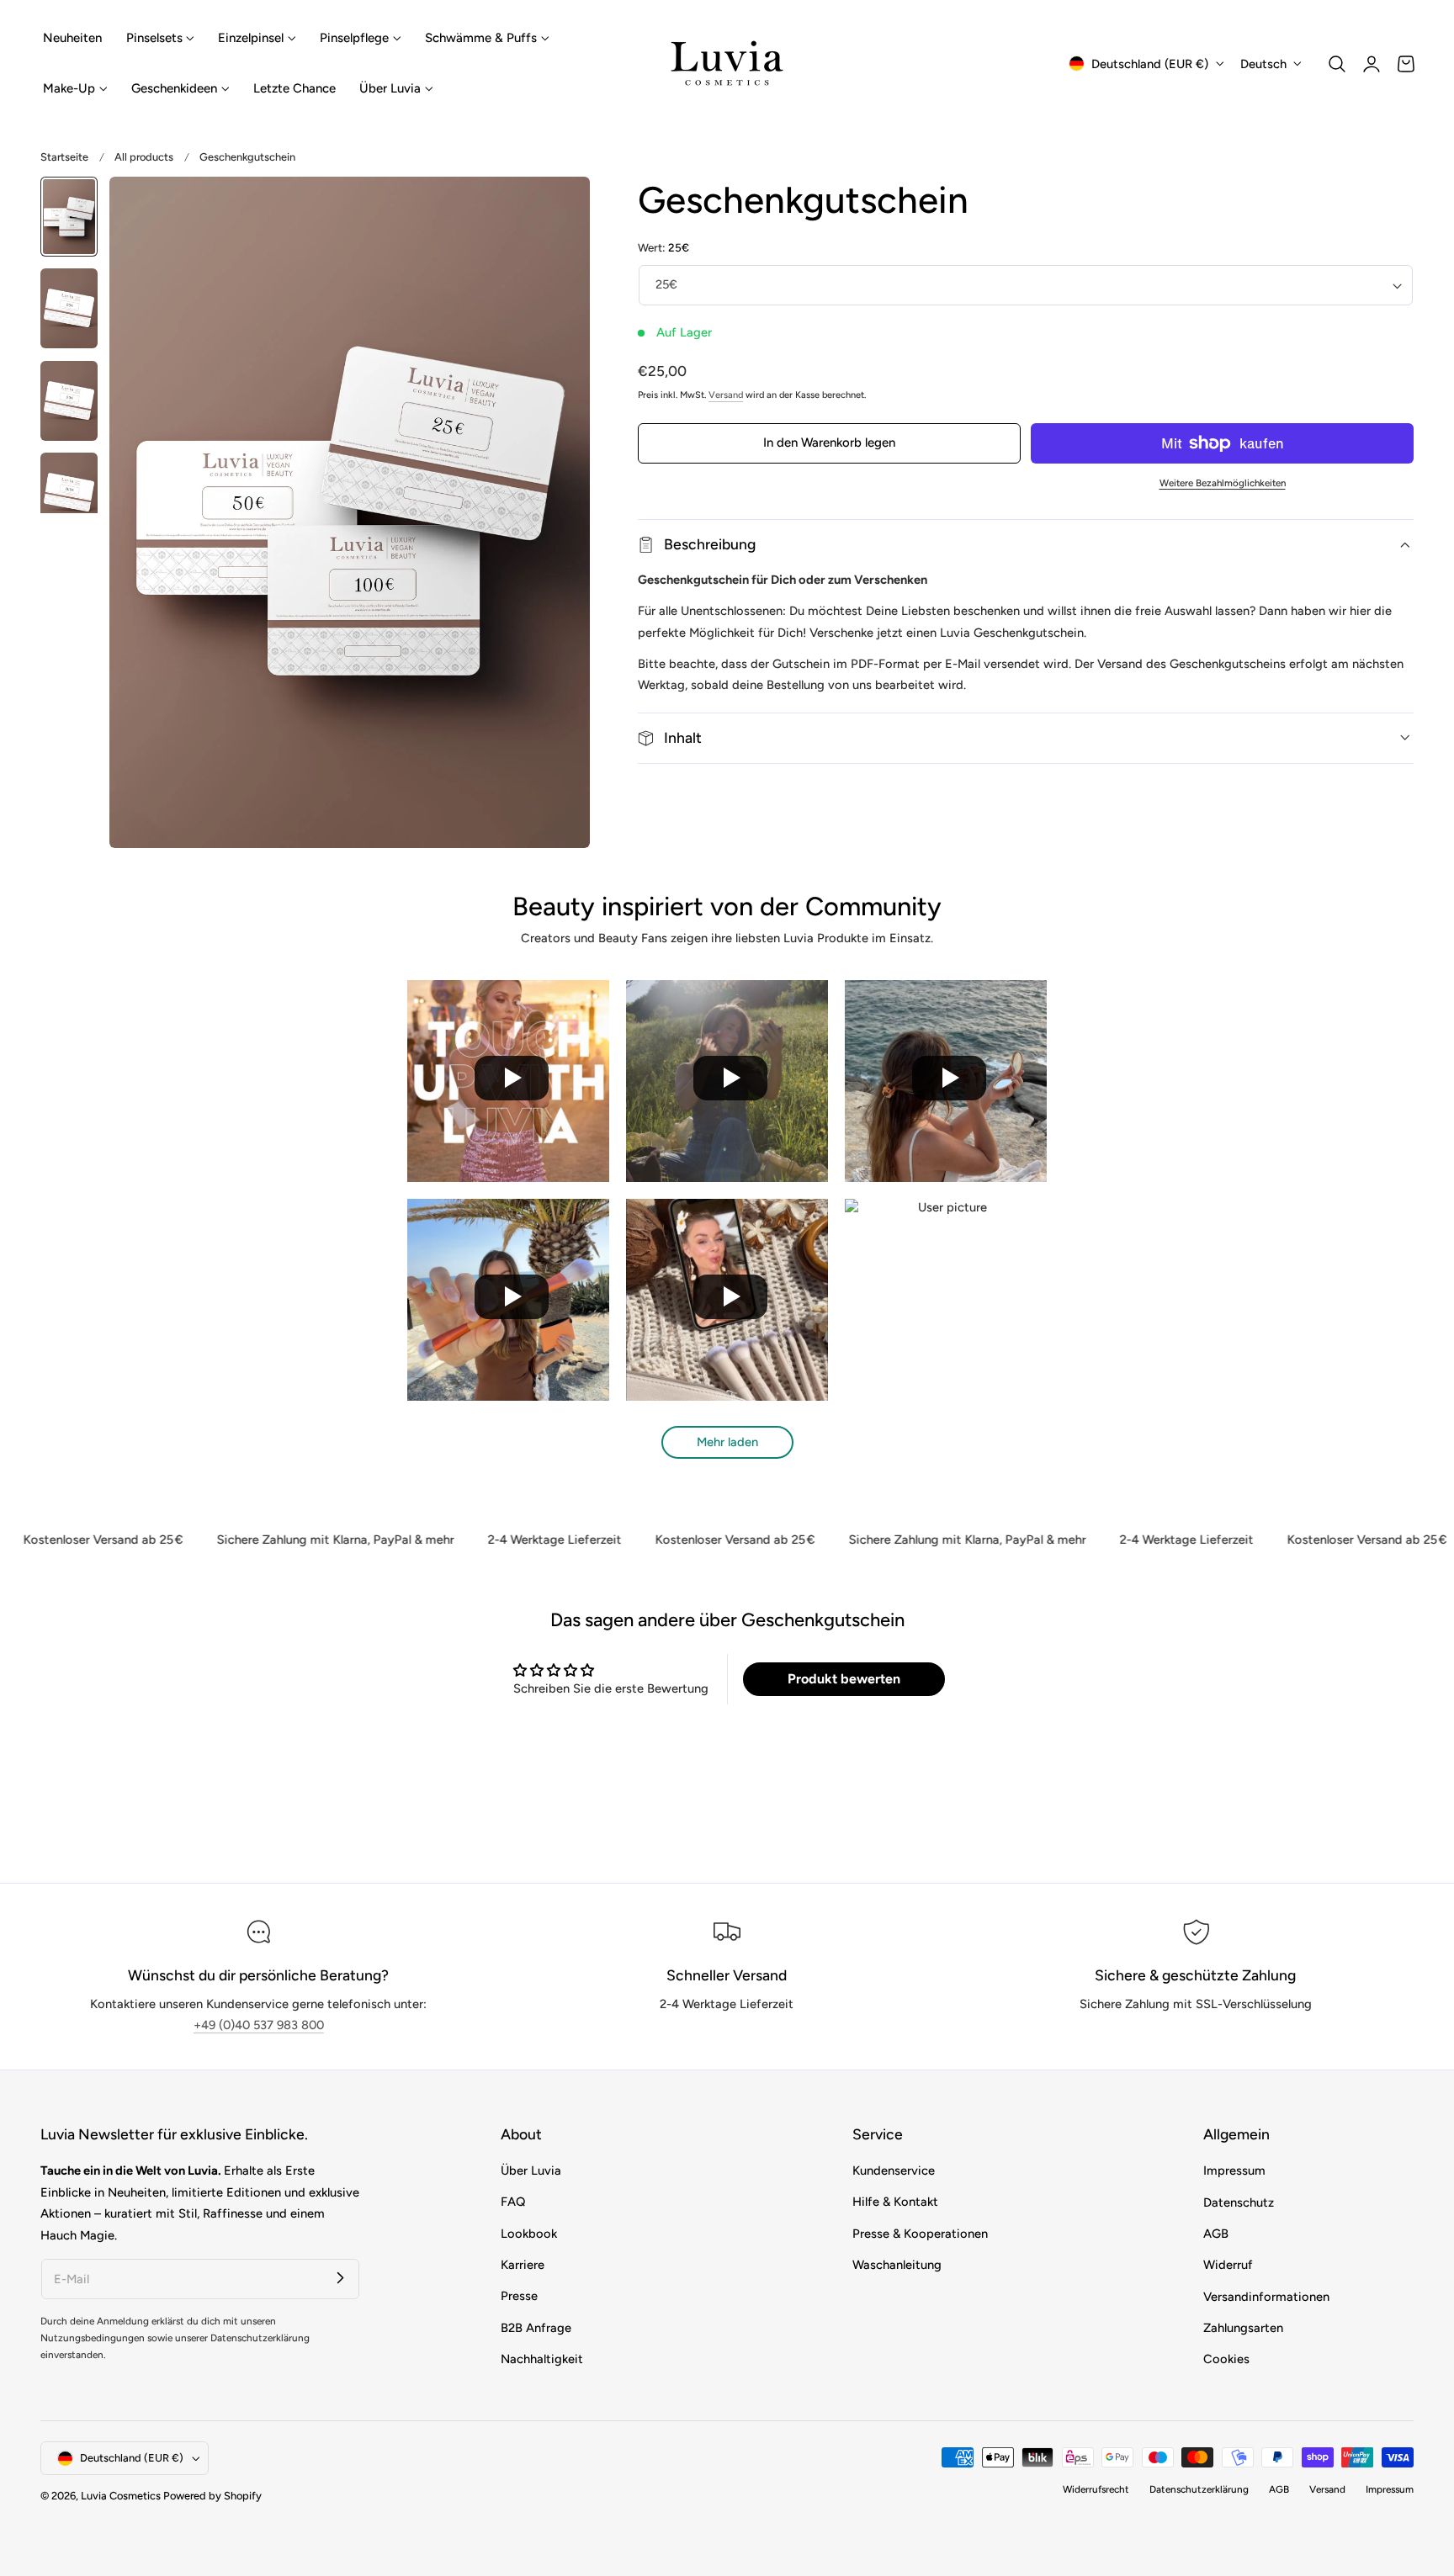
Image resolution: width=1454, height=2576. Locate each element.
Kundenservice (894, 2171)
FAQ (513, 2202)
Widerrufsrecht (1096, 2490)
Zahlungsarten (1243, 2328)
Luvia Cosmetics (121, 2496)
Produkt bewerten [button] (844, 1679)
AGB (1216, 2234)
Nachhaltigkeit (542, 2359)
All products (144, 157)
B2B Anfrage (536, 2328)
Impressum (1234, 2171)
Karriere (523, 2265)
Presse (519, 2297)
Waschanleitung (897, 2265)
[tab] (69, 217)
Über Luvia (531, 2171)
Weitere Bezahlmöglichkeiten (1223, 483)
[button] (1337, 64)
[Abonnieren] (340, 2278)
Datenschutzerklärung (1199, 2490)
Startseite (64, 157)
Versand (726, 395)
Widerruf (1228, 2265)
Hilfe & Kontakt (895, 2202)
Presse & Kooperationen (920, 2234)
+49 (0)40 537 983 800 (259, 2025)
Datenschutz (1239, 2202)
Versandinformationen (1266, 2297)
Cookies (1226, 2359)
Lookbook (529, 2234)
